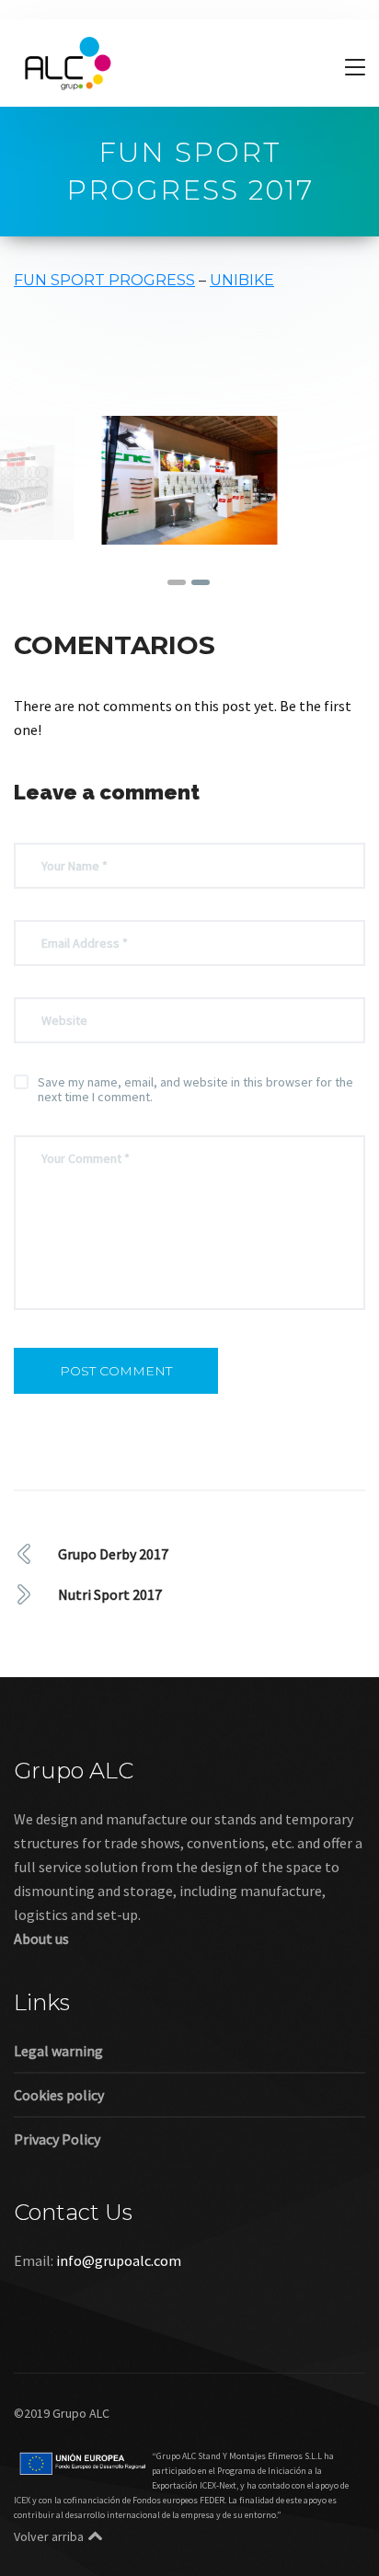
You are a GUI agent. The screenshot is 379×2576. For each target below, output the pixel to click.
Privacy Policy (57, 2139)
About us (41, 1938)
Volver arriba (49, 2536)
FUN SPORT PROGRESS (104, 280)
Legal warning (58, 2051)
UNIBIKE (242, 280)
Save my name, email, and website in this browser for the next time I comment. (195, 1089)
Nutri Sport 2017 (110, 1594)
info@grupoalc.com (119, 2260)
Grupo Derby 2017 (113, 1554)
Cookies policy (59, 2095)
